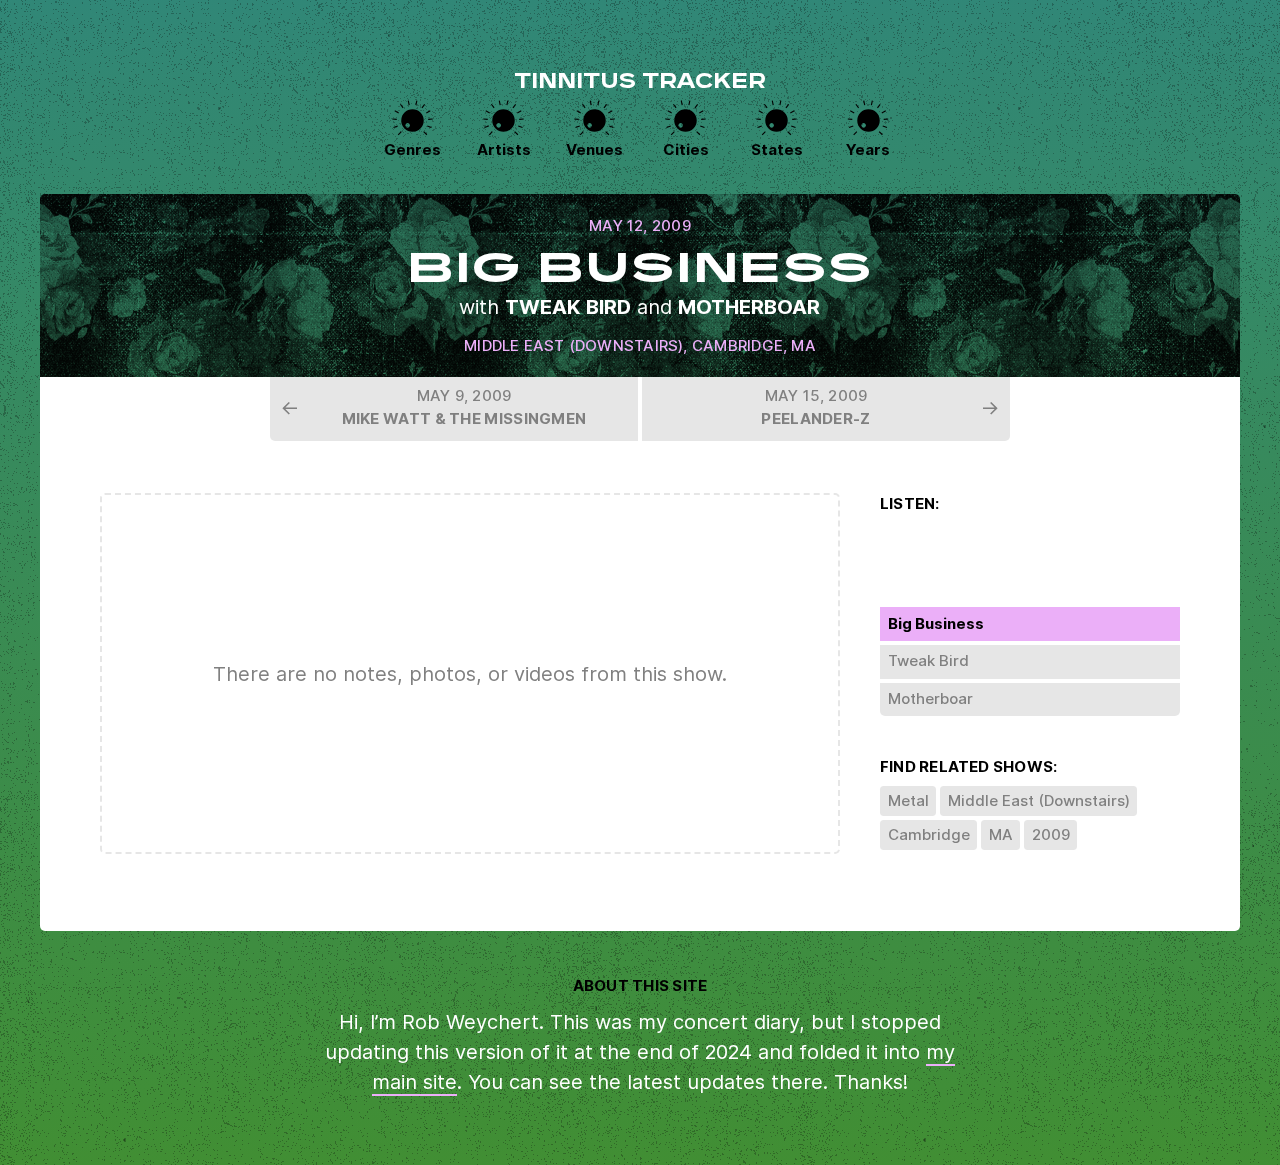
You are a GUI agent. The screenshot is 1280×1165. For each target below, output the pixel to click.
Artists (504, 149)
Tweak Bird (568, 307)
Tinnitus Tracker (640, 83)
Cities (686, 149)
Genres (412, 149)
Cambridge (737, 345)
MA (803, 345)
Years (868, 149)
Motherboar (749, 307)
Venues (594, 149)
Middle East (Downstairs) (573, 345)
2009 (1051, 834)
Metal (908, 800)
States (777, 149)
